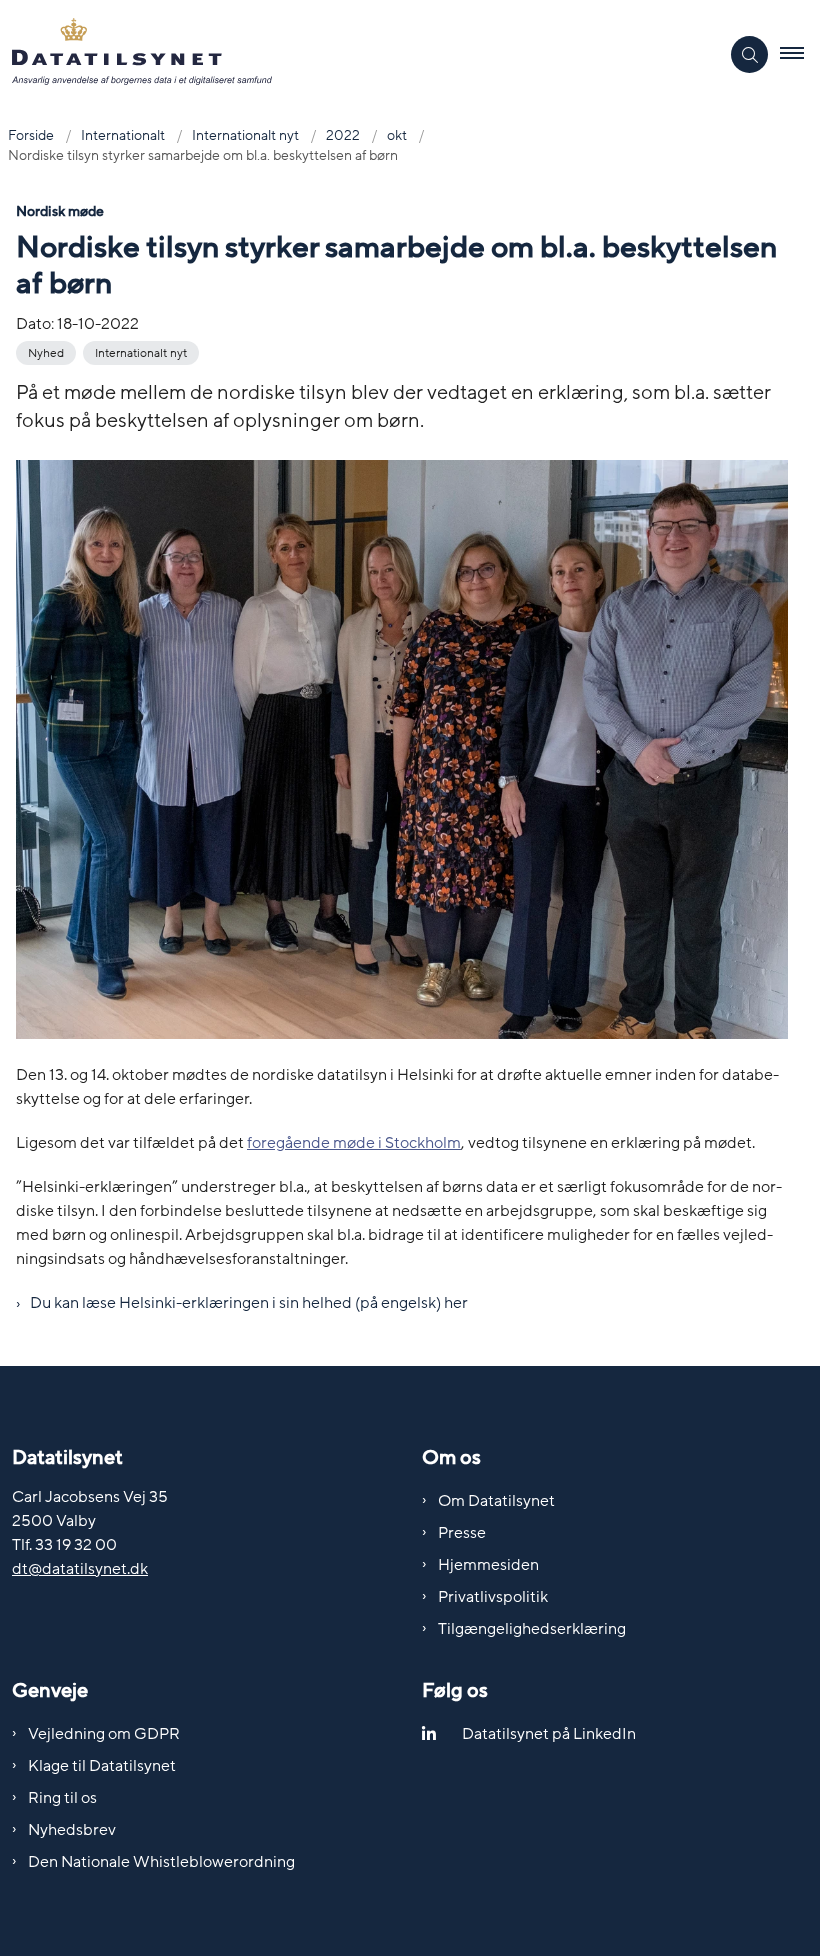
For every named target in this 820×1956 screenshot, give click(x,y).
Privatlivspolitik (493, 1597)
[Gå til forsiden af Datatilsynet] (351, 55)
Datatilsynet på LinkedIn (549, 1734)
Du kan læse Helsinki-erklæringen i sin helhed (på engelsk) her (249, 1303)
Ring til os (62, 1798)
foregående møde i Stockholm (354, 1143)
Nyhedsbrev (72, 1830)
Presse (462, 1533)
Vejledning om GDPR (104, 1734)
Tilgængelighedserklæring (532, 1629)
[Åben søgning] (749, 54)
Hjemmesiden (488, 1565)
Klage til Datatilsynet (102, 1766)
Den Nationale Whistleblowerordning (161, 1862)
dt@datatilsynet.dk (80, 1569)
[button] (800, 55)
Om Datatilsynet (496, 1501)
